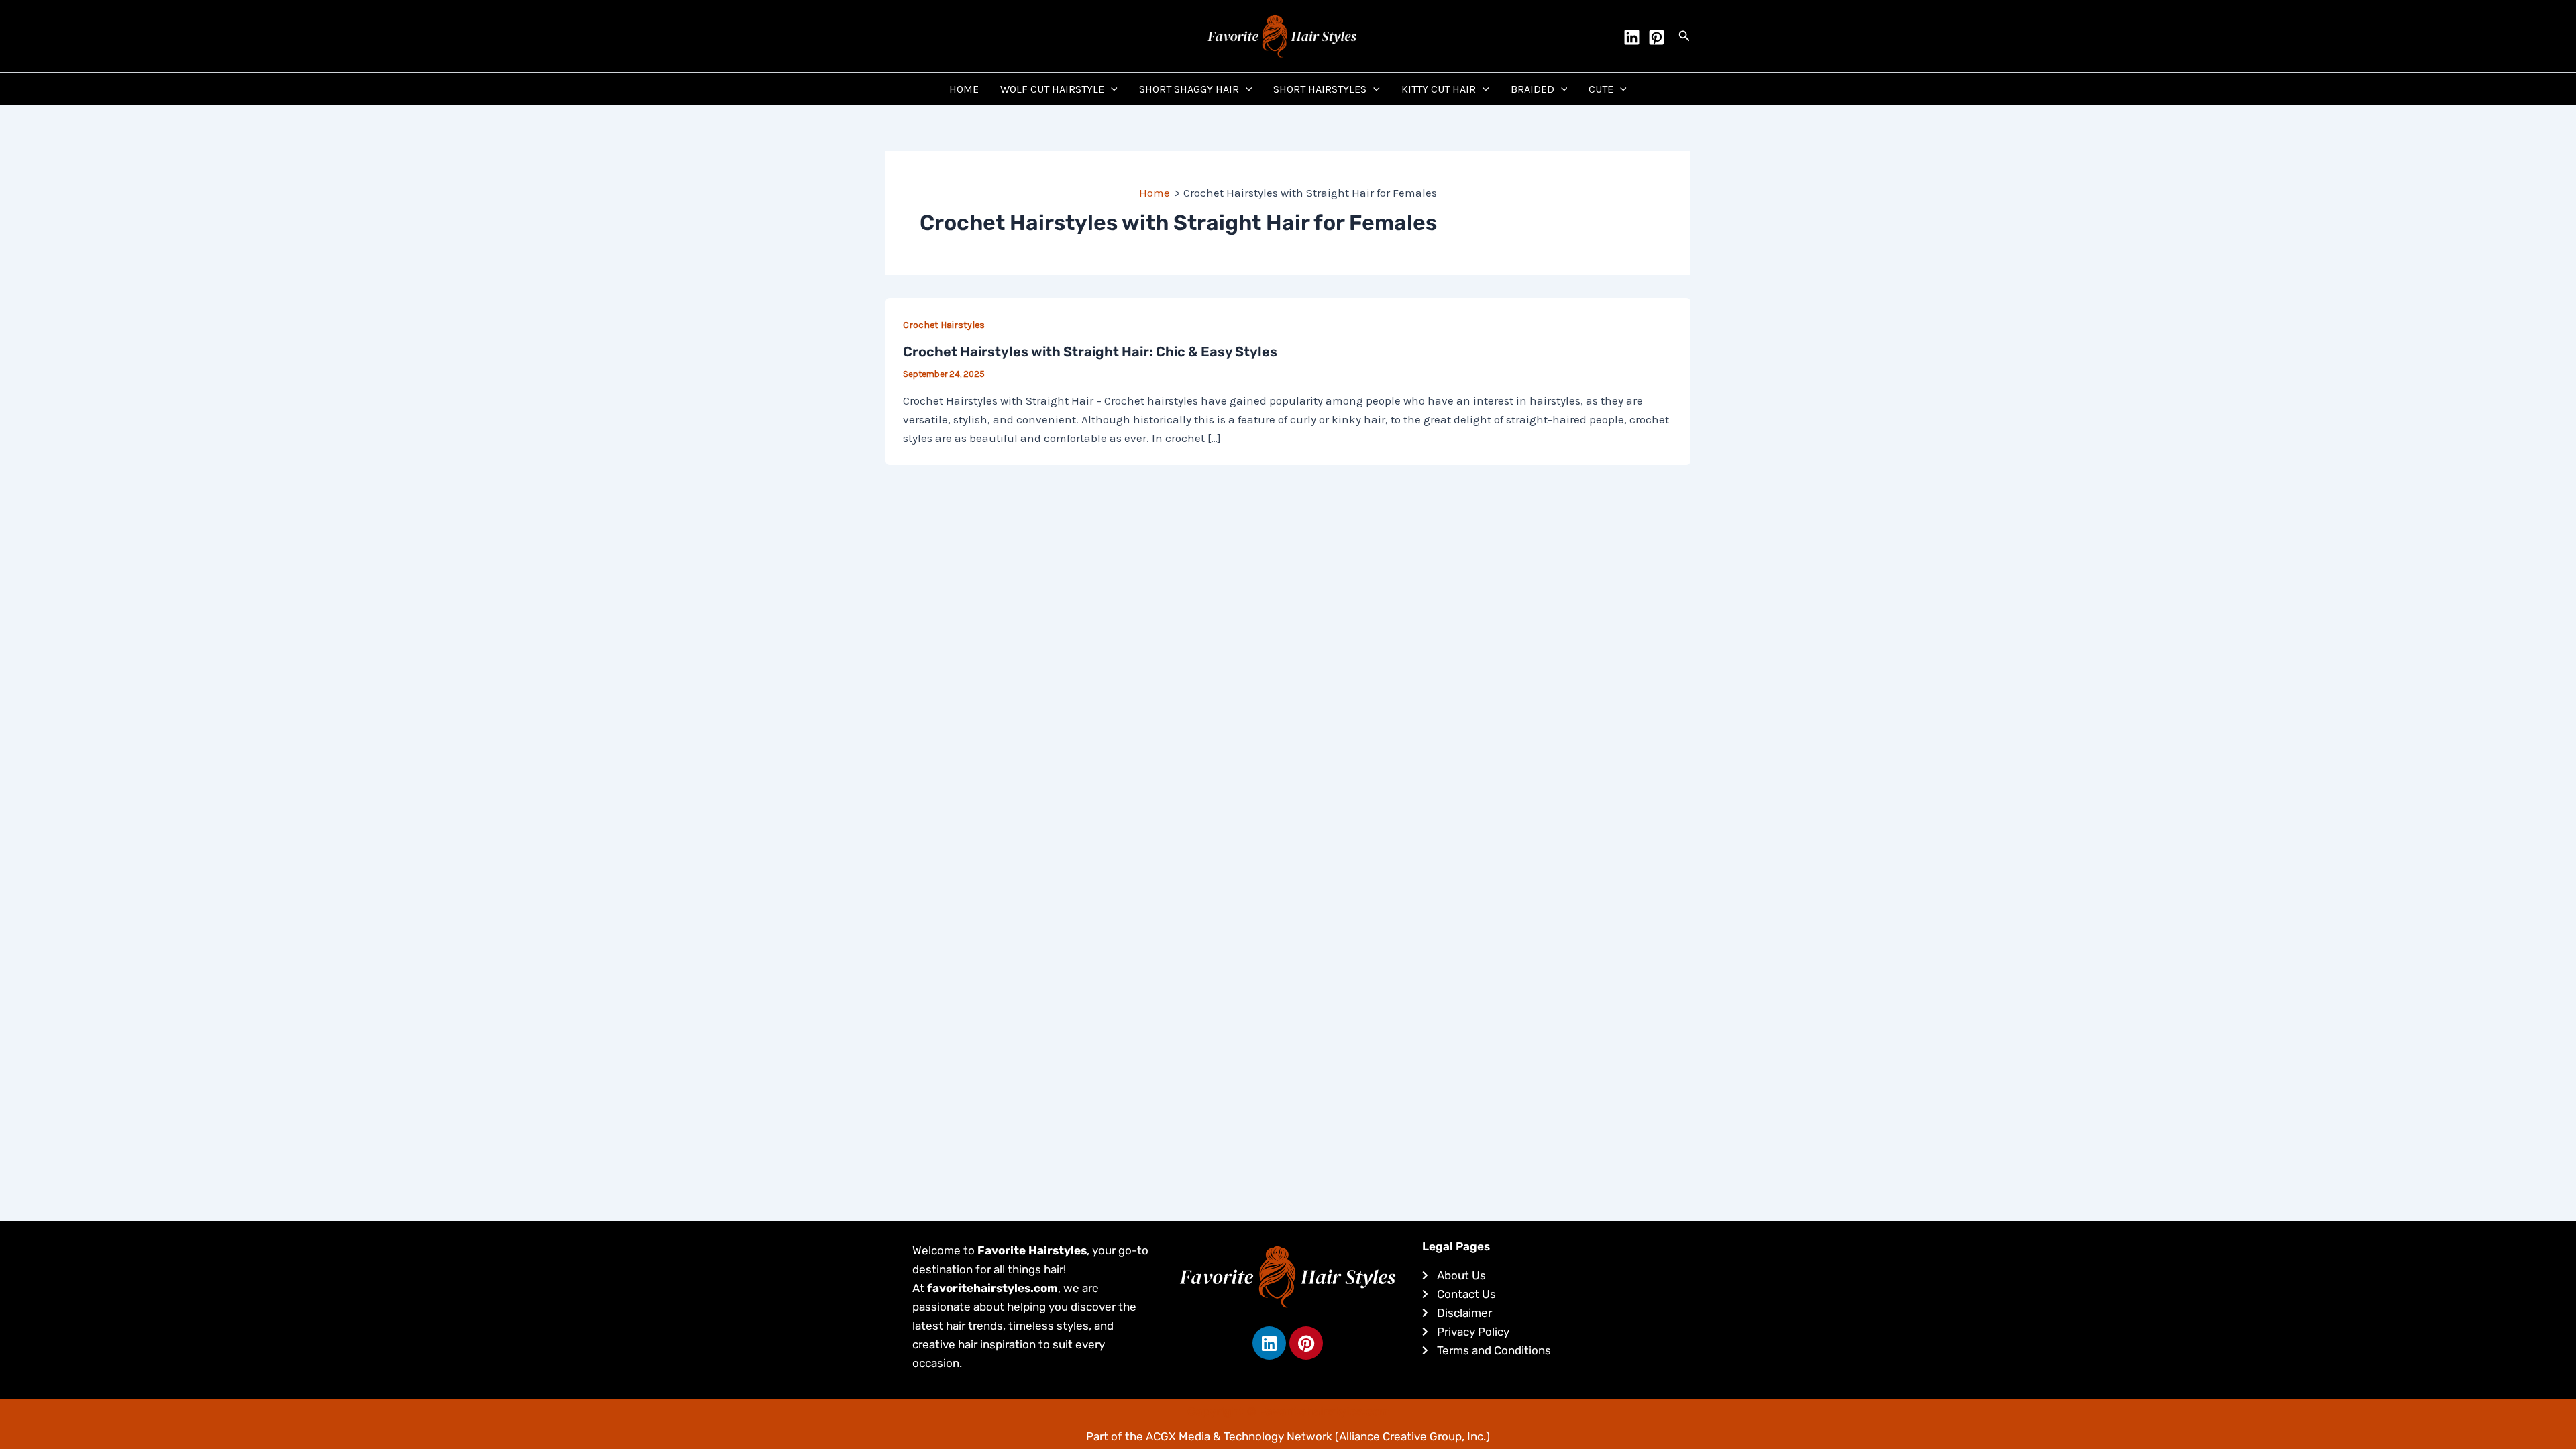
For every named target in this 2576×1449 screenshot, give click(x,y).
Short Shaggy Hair (1189, 89)
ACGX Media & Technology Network (1239, 1436)
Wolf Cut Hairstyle (1052, 89)
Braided (1533, 89)
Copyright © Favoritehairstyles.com (1288, 1411)
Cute (1601, 89)
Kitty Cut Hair (1439, 89)
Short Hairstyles (1320, 89)
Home (964, 89)
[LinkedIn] (1632, 37)
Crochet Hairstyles (944, 325)
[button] (1684, 36)
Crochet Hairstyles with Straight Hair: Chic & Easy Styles (1090, 352)
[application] (1111, 89)
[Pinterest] (1657, 37)
